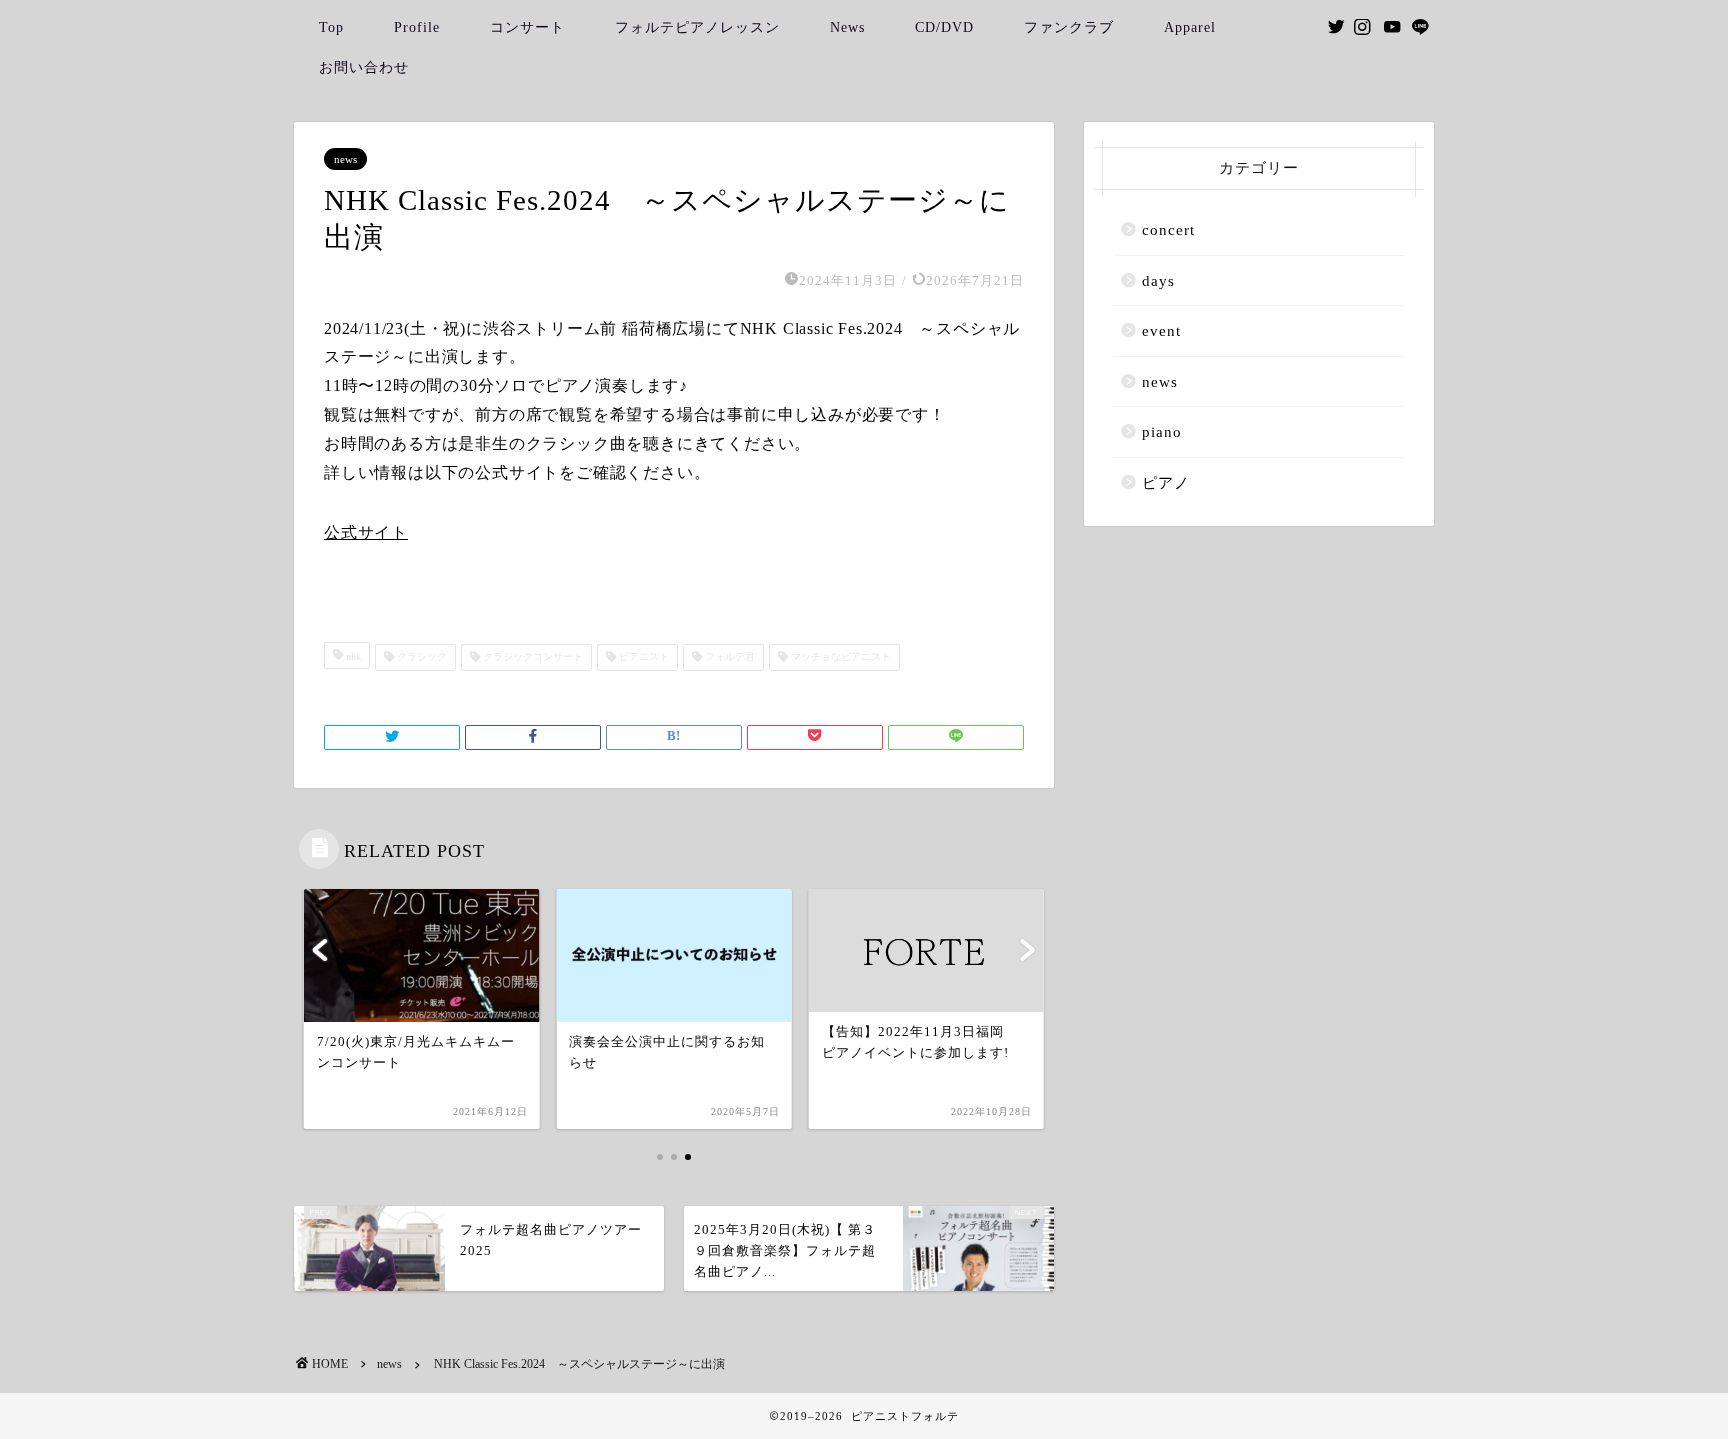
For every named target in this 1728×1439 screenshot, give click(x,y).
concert (1168, 229)
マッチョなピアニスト (839, 657)
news (345, 159)
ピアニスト (642, 657)
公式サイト (366, 532)
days (1158, 280)
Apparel (1190, 27)
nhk (352, 657)
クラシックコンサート (531, 657)
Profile (417, 27)
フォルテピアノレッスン (697, 27)
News (847, 27)
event (1161, 330)
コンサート (527, 27)
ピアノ (1166, 482)
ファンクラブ (1069, 27)
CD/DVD (944, 27)
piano (1162, 431)
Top (331, 27)
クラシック (420, 657)
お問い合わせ (364, 67)
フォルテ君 (728, 657)
